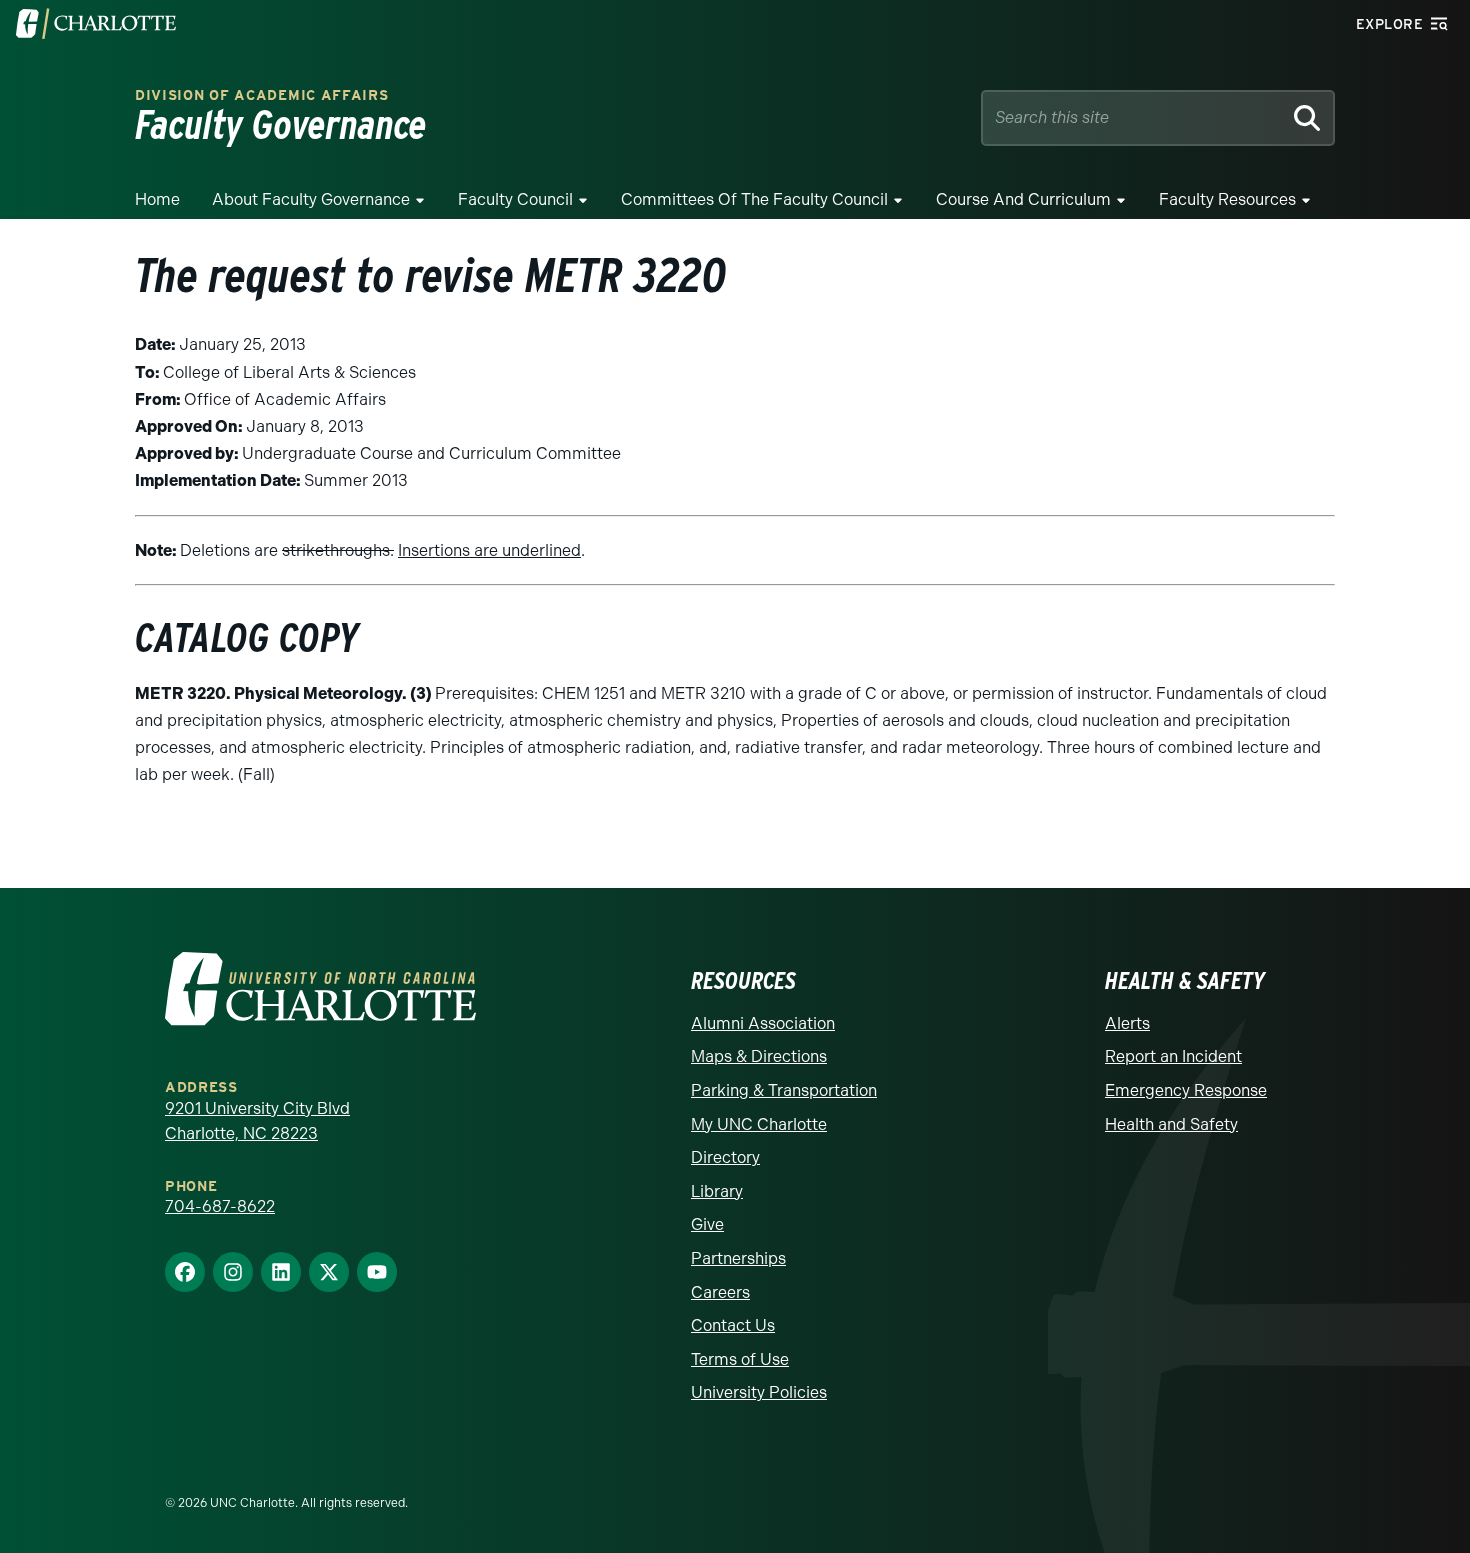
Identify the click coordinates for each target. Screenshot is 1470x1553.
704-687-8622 (220, 1206)
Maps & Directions (759, 1056)
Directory (725, 1157)
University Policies (759, 1392)
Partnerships (738, 1258)
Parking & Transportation (784, 1090)
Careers (720, 1292)
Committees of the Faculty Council (754, 199)
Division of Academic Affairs (262, 95)
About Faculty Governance (311, 199)
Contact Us (733, 1325)
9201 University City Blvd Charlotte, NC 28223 (257, 1121)
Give (707, 1224)
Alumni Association (763, 1023)
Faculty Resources (1227, 199)
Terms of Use (740, 1359)
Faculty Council (515, 199)
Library (717, 1191)
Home (157, 199)
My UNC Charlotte (759, 1124)
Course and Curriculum (1023, 199)
